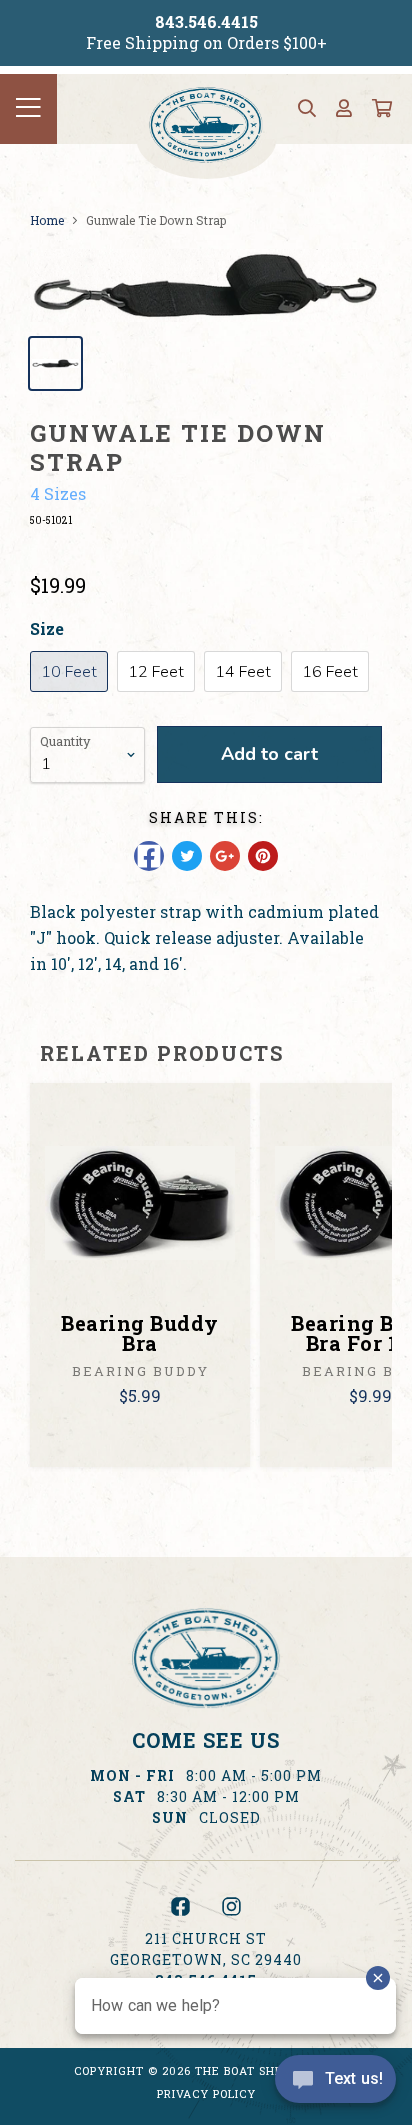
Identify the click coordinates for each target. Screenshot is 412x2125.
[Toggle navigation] (28, 109)
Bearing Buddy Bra (140, 1333)
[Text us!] (335, 2084)
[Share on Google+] (225, 856)
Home (47, 220)
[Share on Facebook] (149, 856)
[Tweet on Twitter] (187, 856)
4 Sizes (58, 493)
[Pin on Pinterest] (263, 856)
